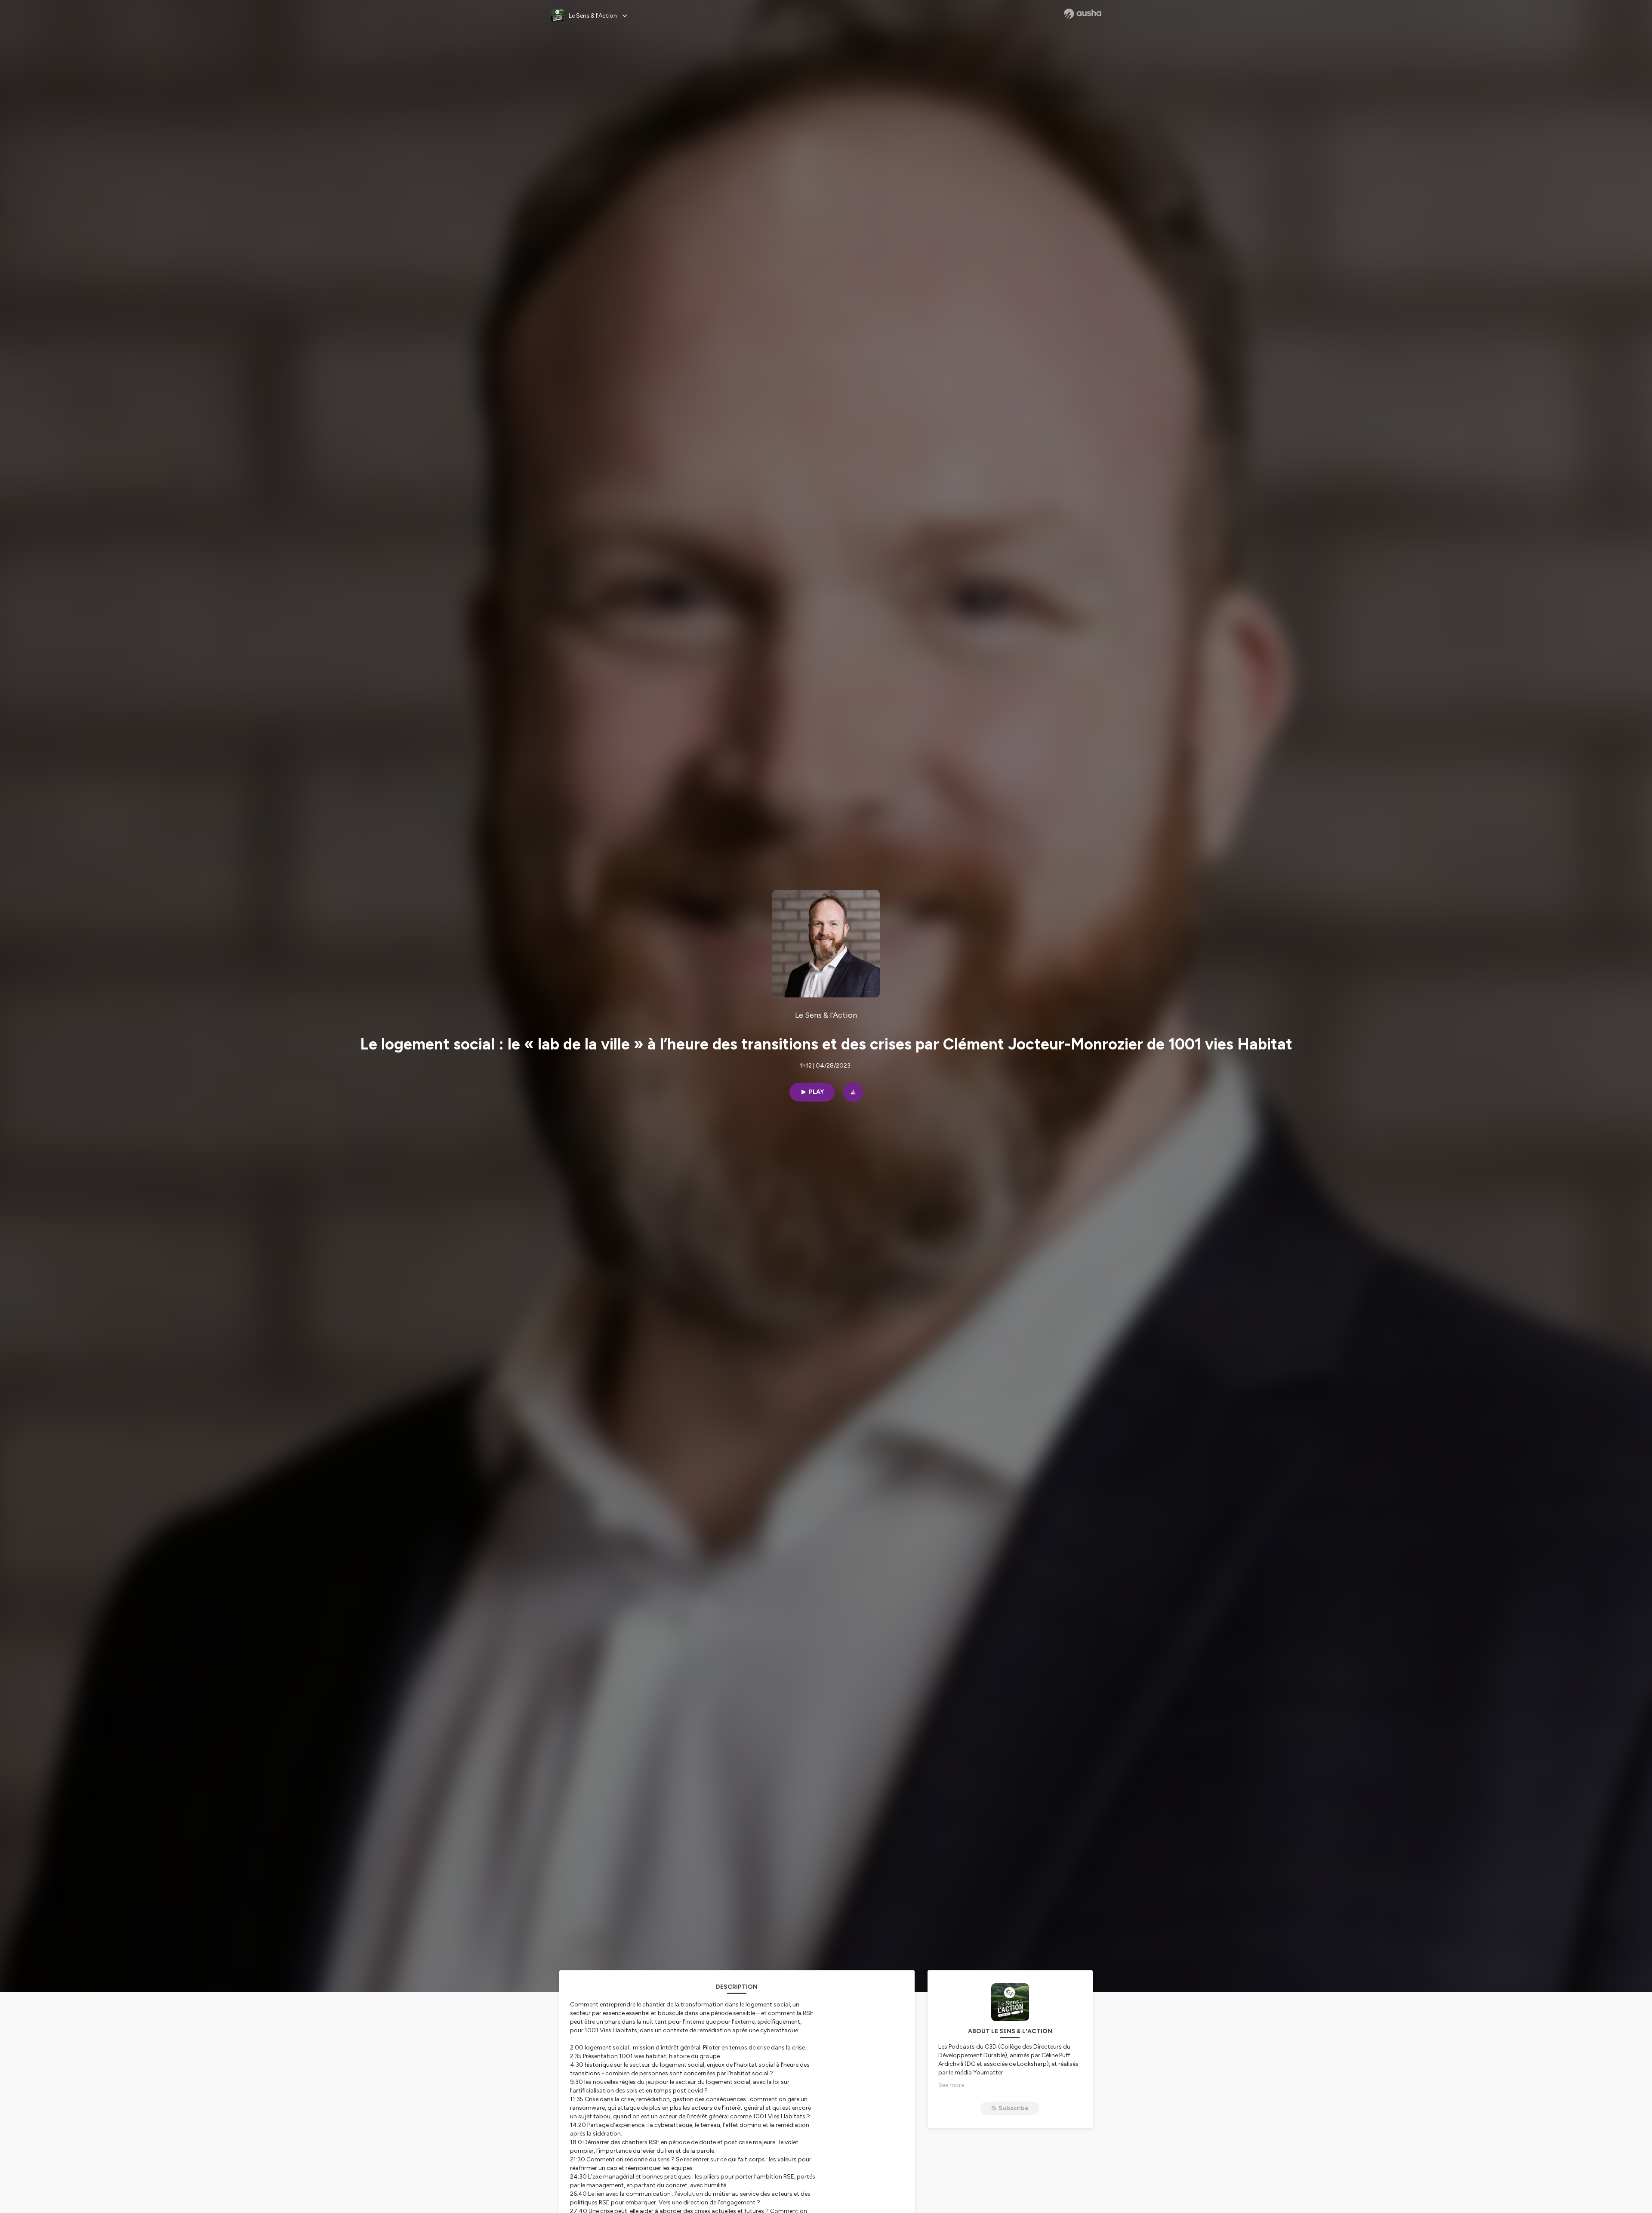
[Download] (853, 1092)
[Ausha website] (1083, 14)
